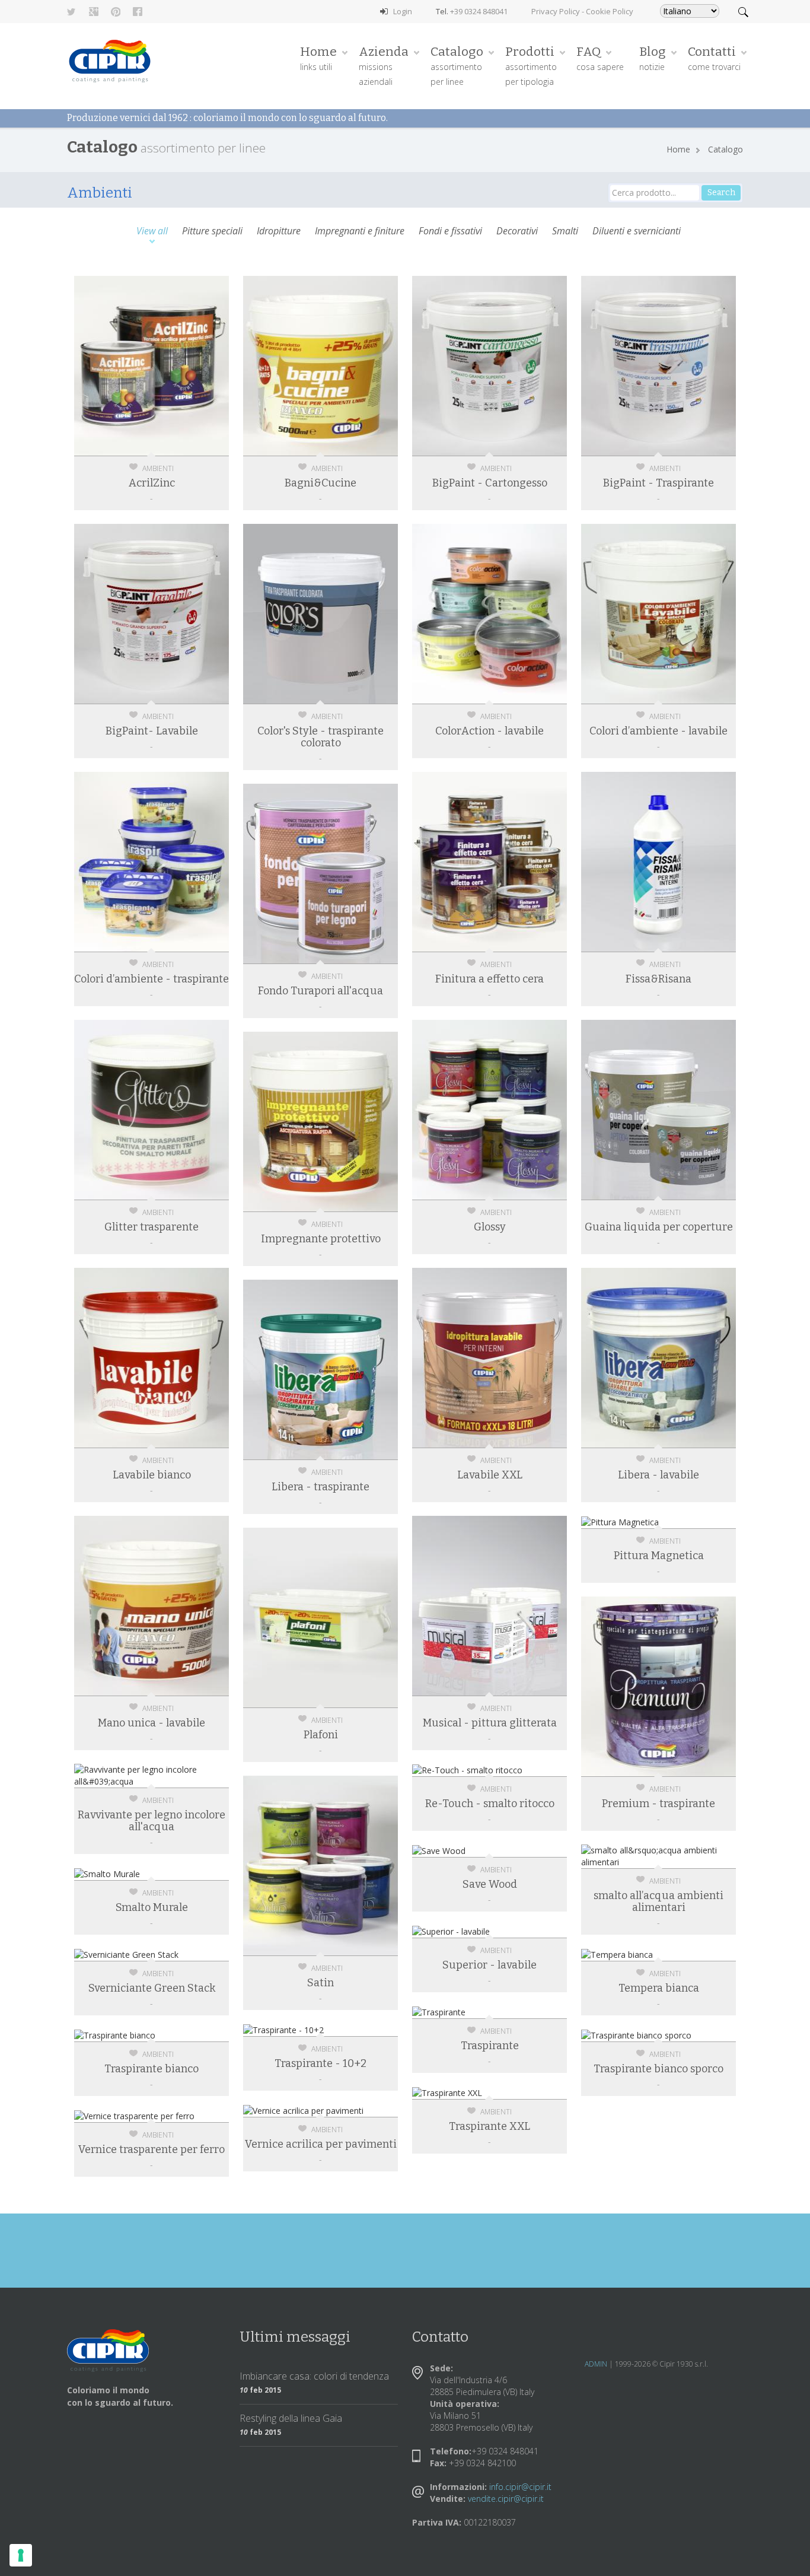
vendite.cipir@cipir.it (506, 2499)
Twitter (72, 12)
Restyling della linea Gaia (291, 2418)
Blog (653, 58)
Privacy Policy (556, 11)
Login (403, 11)
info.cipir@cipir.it (520, 2487)
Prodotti (531, 66)
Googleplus (94, 12)
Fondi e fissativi (450, 232)
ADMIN (596, 2364)
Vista (159, 329)
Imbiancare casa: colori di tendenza (314, 2376)
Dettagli (159, 358)
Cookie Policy (610, 11)
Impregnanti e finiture (360, 232)
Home (318, 58)
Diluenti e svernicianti (637, 232)
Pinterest (116, 12)
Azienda (384, 66)
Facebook (138, 12)
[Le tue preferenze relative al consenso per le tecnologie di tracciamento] (21, 2555)
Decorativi (517, 232)
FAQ (600, 58)
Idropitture (279, 232)
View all (152, 232)
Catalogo (457, 66)
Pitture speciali (212, 232)
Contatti (714, 58)
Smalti (565, 232)
